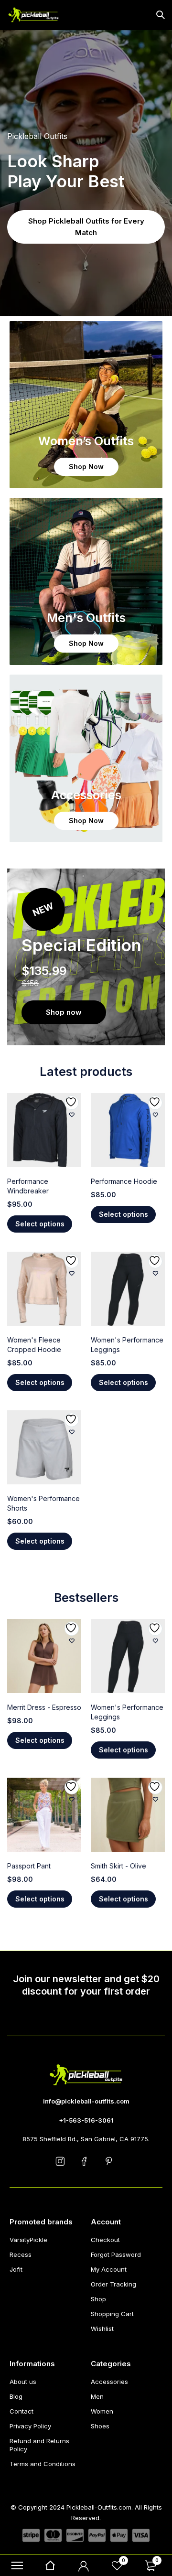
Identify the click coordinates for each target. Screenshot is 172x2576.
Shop (98, 2299)
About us (23, 2382)
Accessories (109, 2382)
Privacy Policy (30, 2426)
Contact (21, 2411)
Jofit (16, 2269)
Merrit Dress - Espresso (44, 1707)
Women (102, 2411)
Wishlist (102, 2329)
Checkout (105, 2240)
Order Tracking (113, 2284)
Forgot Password (116, 2254)
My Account (109, 2269)
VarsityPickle (28, 2240)
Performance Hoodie (124, 1181)
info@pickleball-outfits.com (86, 2101)
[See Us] (62, 2161)
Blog (16, 2396)
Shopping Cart (112, 2314)
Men (97, 2396)
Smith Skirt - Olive (118, 1866)
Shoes (100, 2426)
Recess (21, 2254)
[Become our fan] (86, 2161)
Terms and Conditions (43, 2464)
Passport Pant (29, 1866)
